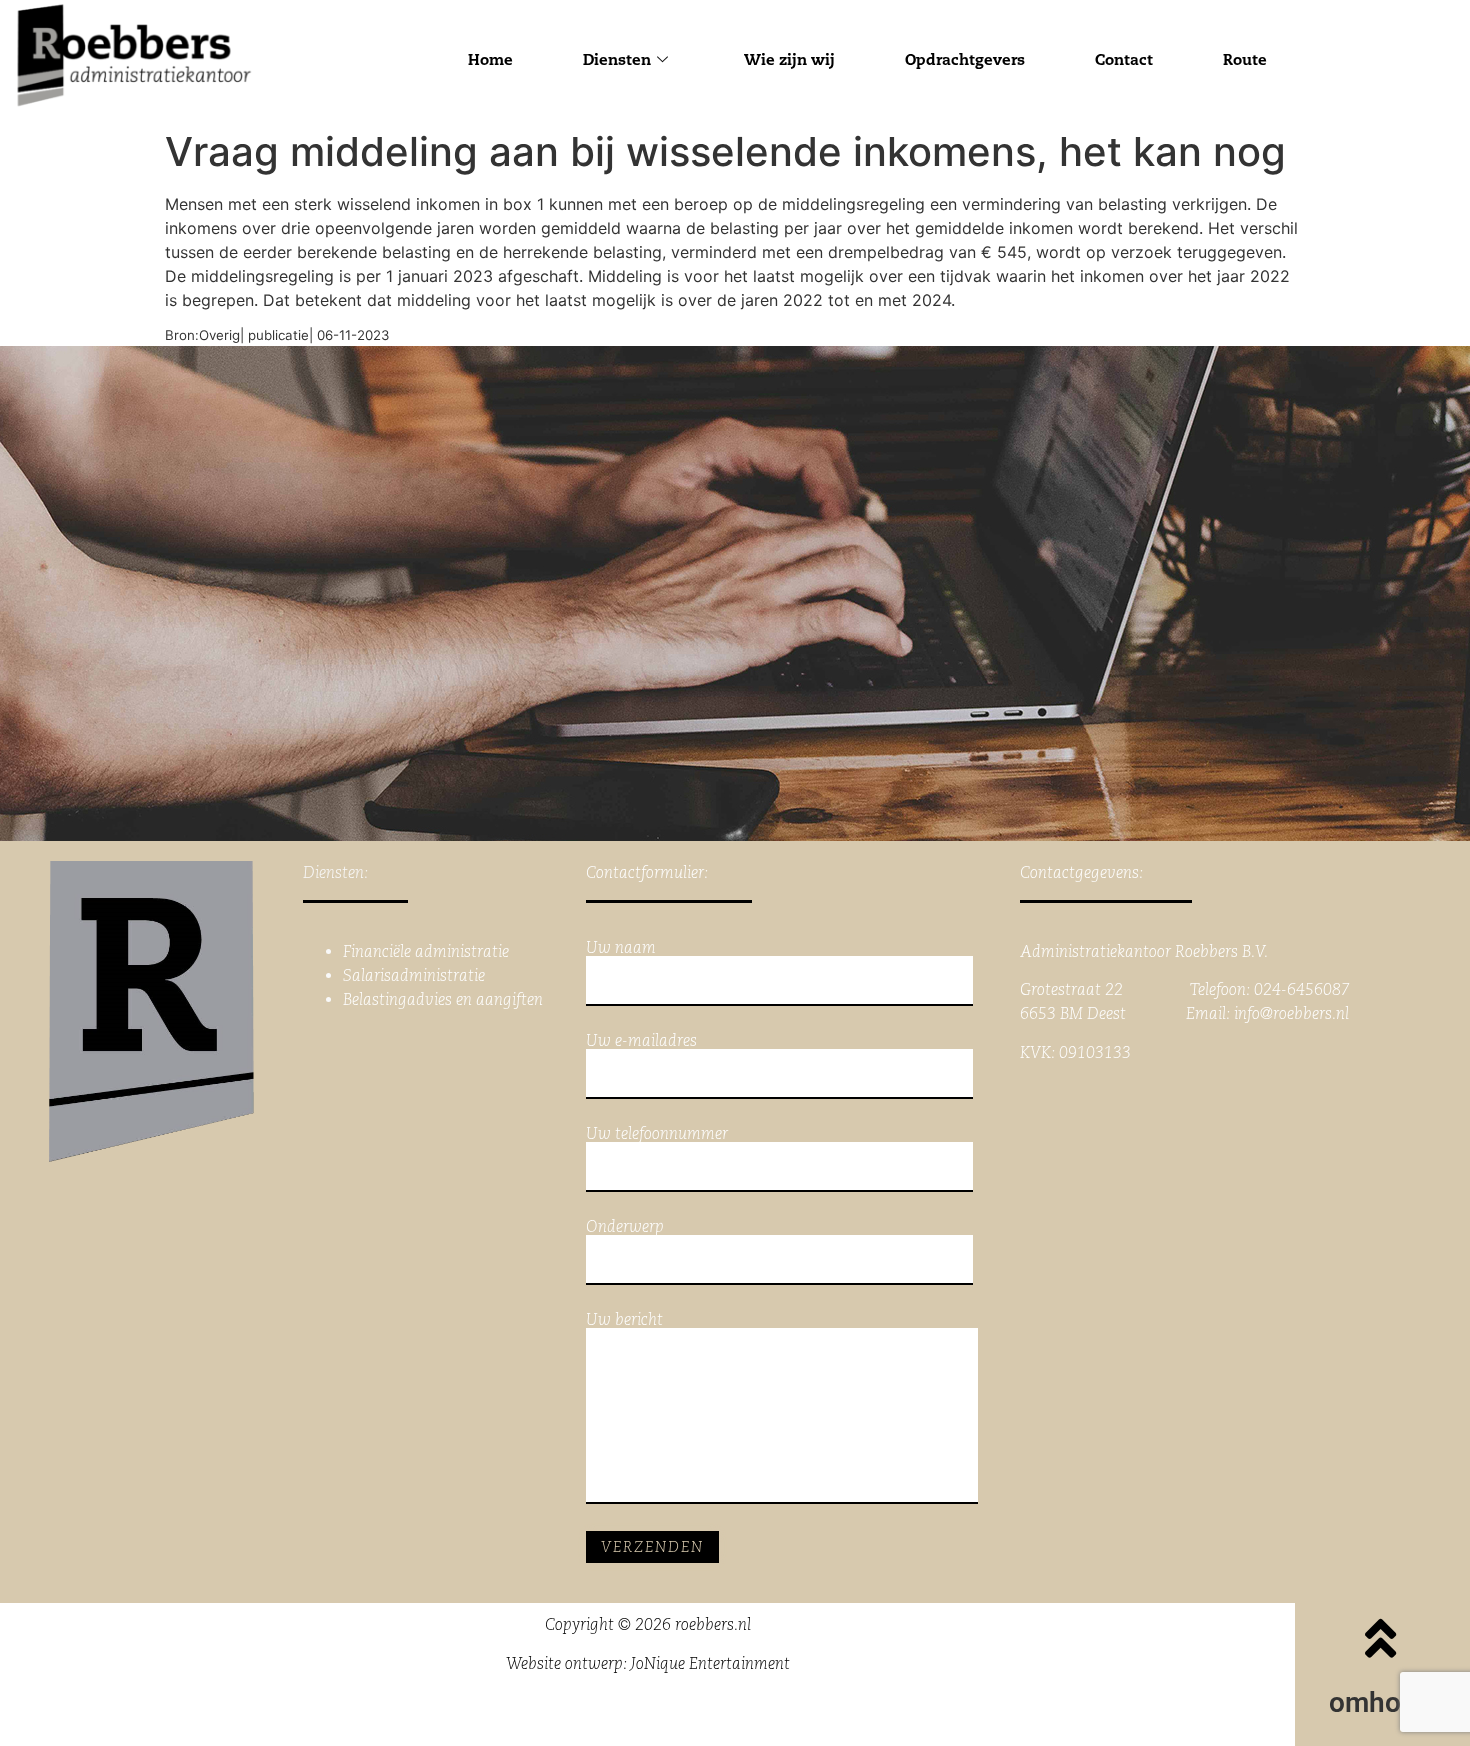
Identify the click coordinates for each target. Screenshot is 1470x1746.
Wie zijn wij (789, 59)
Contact (1124, 59)
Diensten (617, 59)
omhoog (1381, 1702)
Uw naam (621, 948)
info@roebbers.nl (1291, 1013)
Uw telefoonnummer (657, 1134)
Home (490, 59)
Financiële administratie (426, 951)
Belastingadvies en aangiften (443, 999)
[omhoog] (1381, 1638)
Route (1245, 59)
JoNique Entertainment (710, 1663)
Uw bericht (624, 1320)
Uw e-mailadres (641, 1041)
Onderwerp (625, 1227)
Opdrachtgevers (965, 59)
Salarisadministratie (414, 975)
